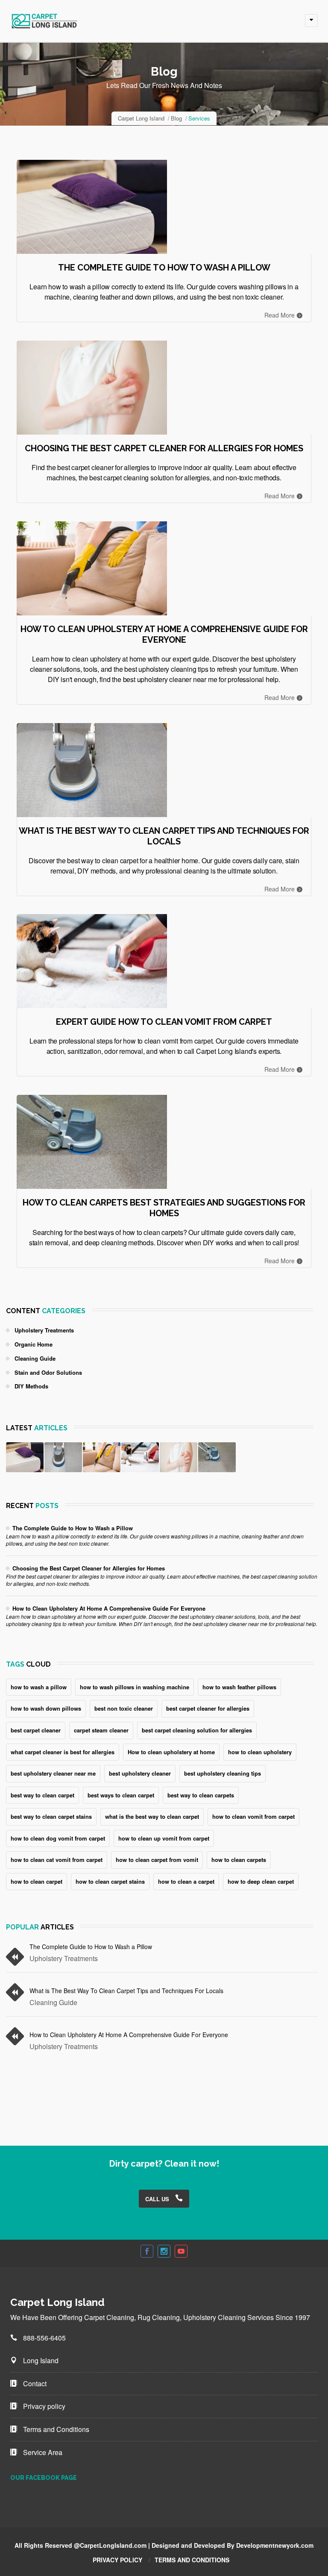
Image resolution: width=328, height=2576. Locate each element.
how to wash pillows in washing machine (135, 1687)
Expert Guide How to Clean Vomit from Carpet (164, 1022)
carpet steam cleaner (101, 1730)
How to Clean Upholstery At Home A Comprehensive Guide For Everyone (164, 634)
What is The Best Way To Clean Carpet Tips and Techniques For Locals (164, 836)
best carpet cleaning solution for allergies (197, 1730)
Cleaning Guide (35, 1358)
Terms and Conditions (55, 2429)
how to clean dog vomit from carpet (58, 1838)
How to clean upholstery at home (171, 1752)
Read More (280, 315)
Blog (176, 118)
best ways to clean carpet (121, 1795)
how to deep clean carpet (261, 1881)
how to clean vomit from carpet (253, 1816)
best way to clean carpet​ (42, 1795)
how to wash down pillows (46, 1708)
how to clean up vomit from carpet (164, 1838)
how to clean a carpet (186, 1881)
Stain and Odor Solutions (48, 1372)
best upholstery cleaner (140, 1773)
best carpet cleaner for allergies (208, 1708)
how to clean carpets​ (239, 1860)
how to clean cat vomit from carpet (57, 1860)
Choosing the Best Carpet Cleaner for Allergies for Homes (164, 448)
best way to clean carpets (201, 1795)
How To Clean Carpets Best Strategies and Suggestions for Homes (164, 1208)
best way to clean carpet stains (51, 1816)
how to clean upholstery (260, 1752)
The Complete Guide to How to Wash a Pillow (164, 268)
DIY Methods (31, 1386)
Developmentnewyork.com (275, 2545)
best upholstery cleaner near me (53, 1773)
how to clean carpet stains (110, 1881)
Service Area (42, 2452)
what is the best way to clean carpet (152, 1816)
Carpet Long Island (141, 118)
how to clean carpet (37, 1881)
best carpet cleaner (36, 1730)
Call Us (158, 2199)
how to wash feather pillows (239, 1687)
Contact (34, 2383)
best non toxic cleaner (124, 1708)
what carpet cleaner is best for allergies (63, 1752)
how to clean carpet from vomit (157, 1860)
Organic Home (34, 1344)
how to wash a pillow (39, 1687)
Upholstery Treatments (44, 1330)
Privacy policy (43, 2406)
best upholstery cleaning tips (223, 1773)
